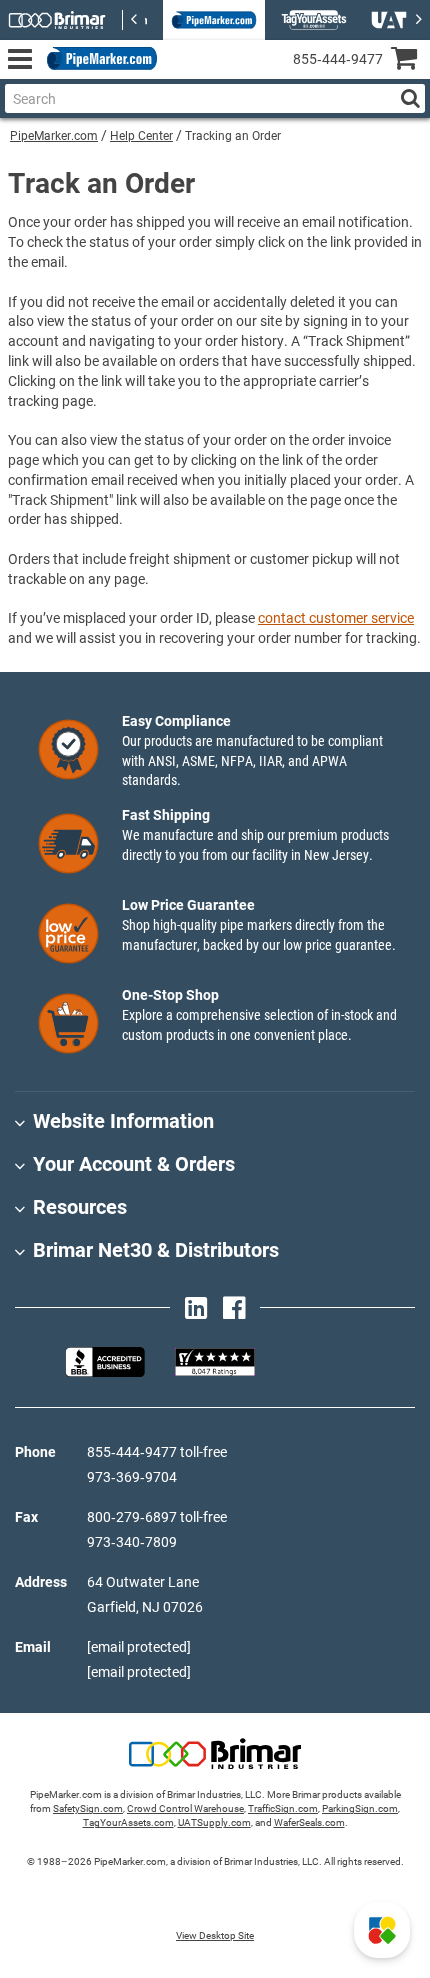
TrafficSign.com (283, 1808)
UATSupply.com (214, 1822)
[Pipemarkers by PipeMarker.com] (98, 59)
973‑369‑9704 (132, 1477)
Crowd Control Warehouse (185, 1808)
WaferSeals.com (309, 1822)
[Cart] (410, 60)
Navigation (19, 59)
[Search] (410, 98)
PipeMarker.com (54, 136)
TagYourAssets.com (128, 1822)
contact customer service (336, 618)
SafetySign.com (88, 1808)
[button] (382, 1930)
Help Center (141, 136)
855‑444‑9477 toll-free (157, 1452)
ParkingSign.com (360, 1808)
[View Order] (179, 75)
